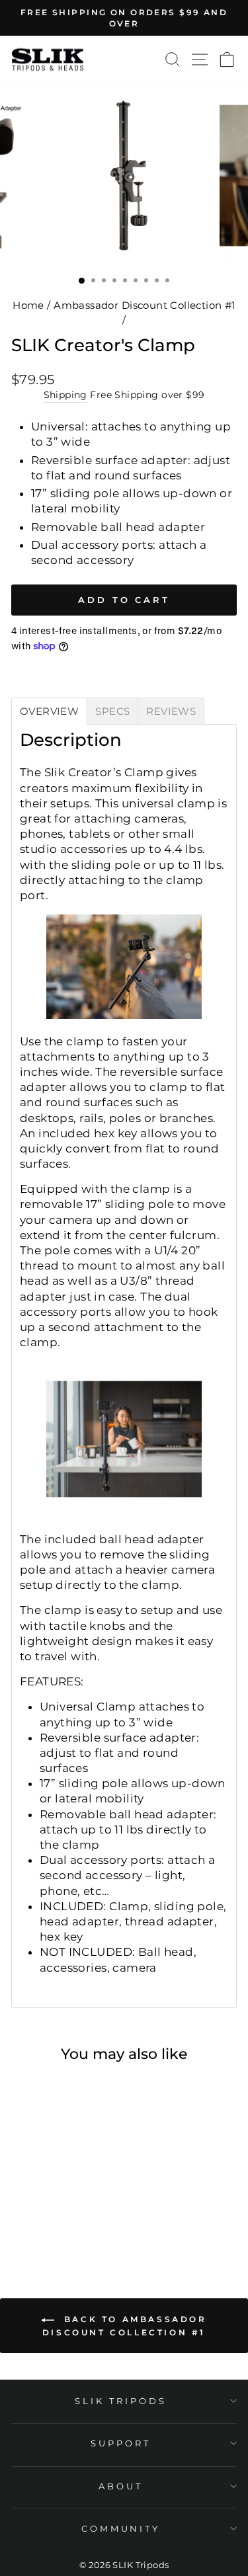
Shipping (65, 395)
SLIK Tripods (121, 2401)
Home (28, 305)
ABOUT (121, 2486)
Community (121, 2528)
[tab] (49, 711)
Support (121, 2443)
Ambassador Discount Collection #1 (145, 305)
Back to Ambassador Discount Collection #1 (125, 2326)
